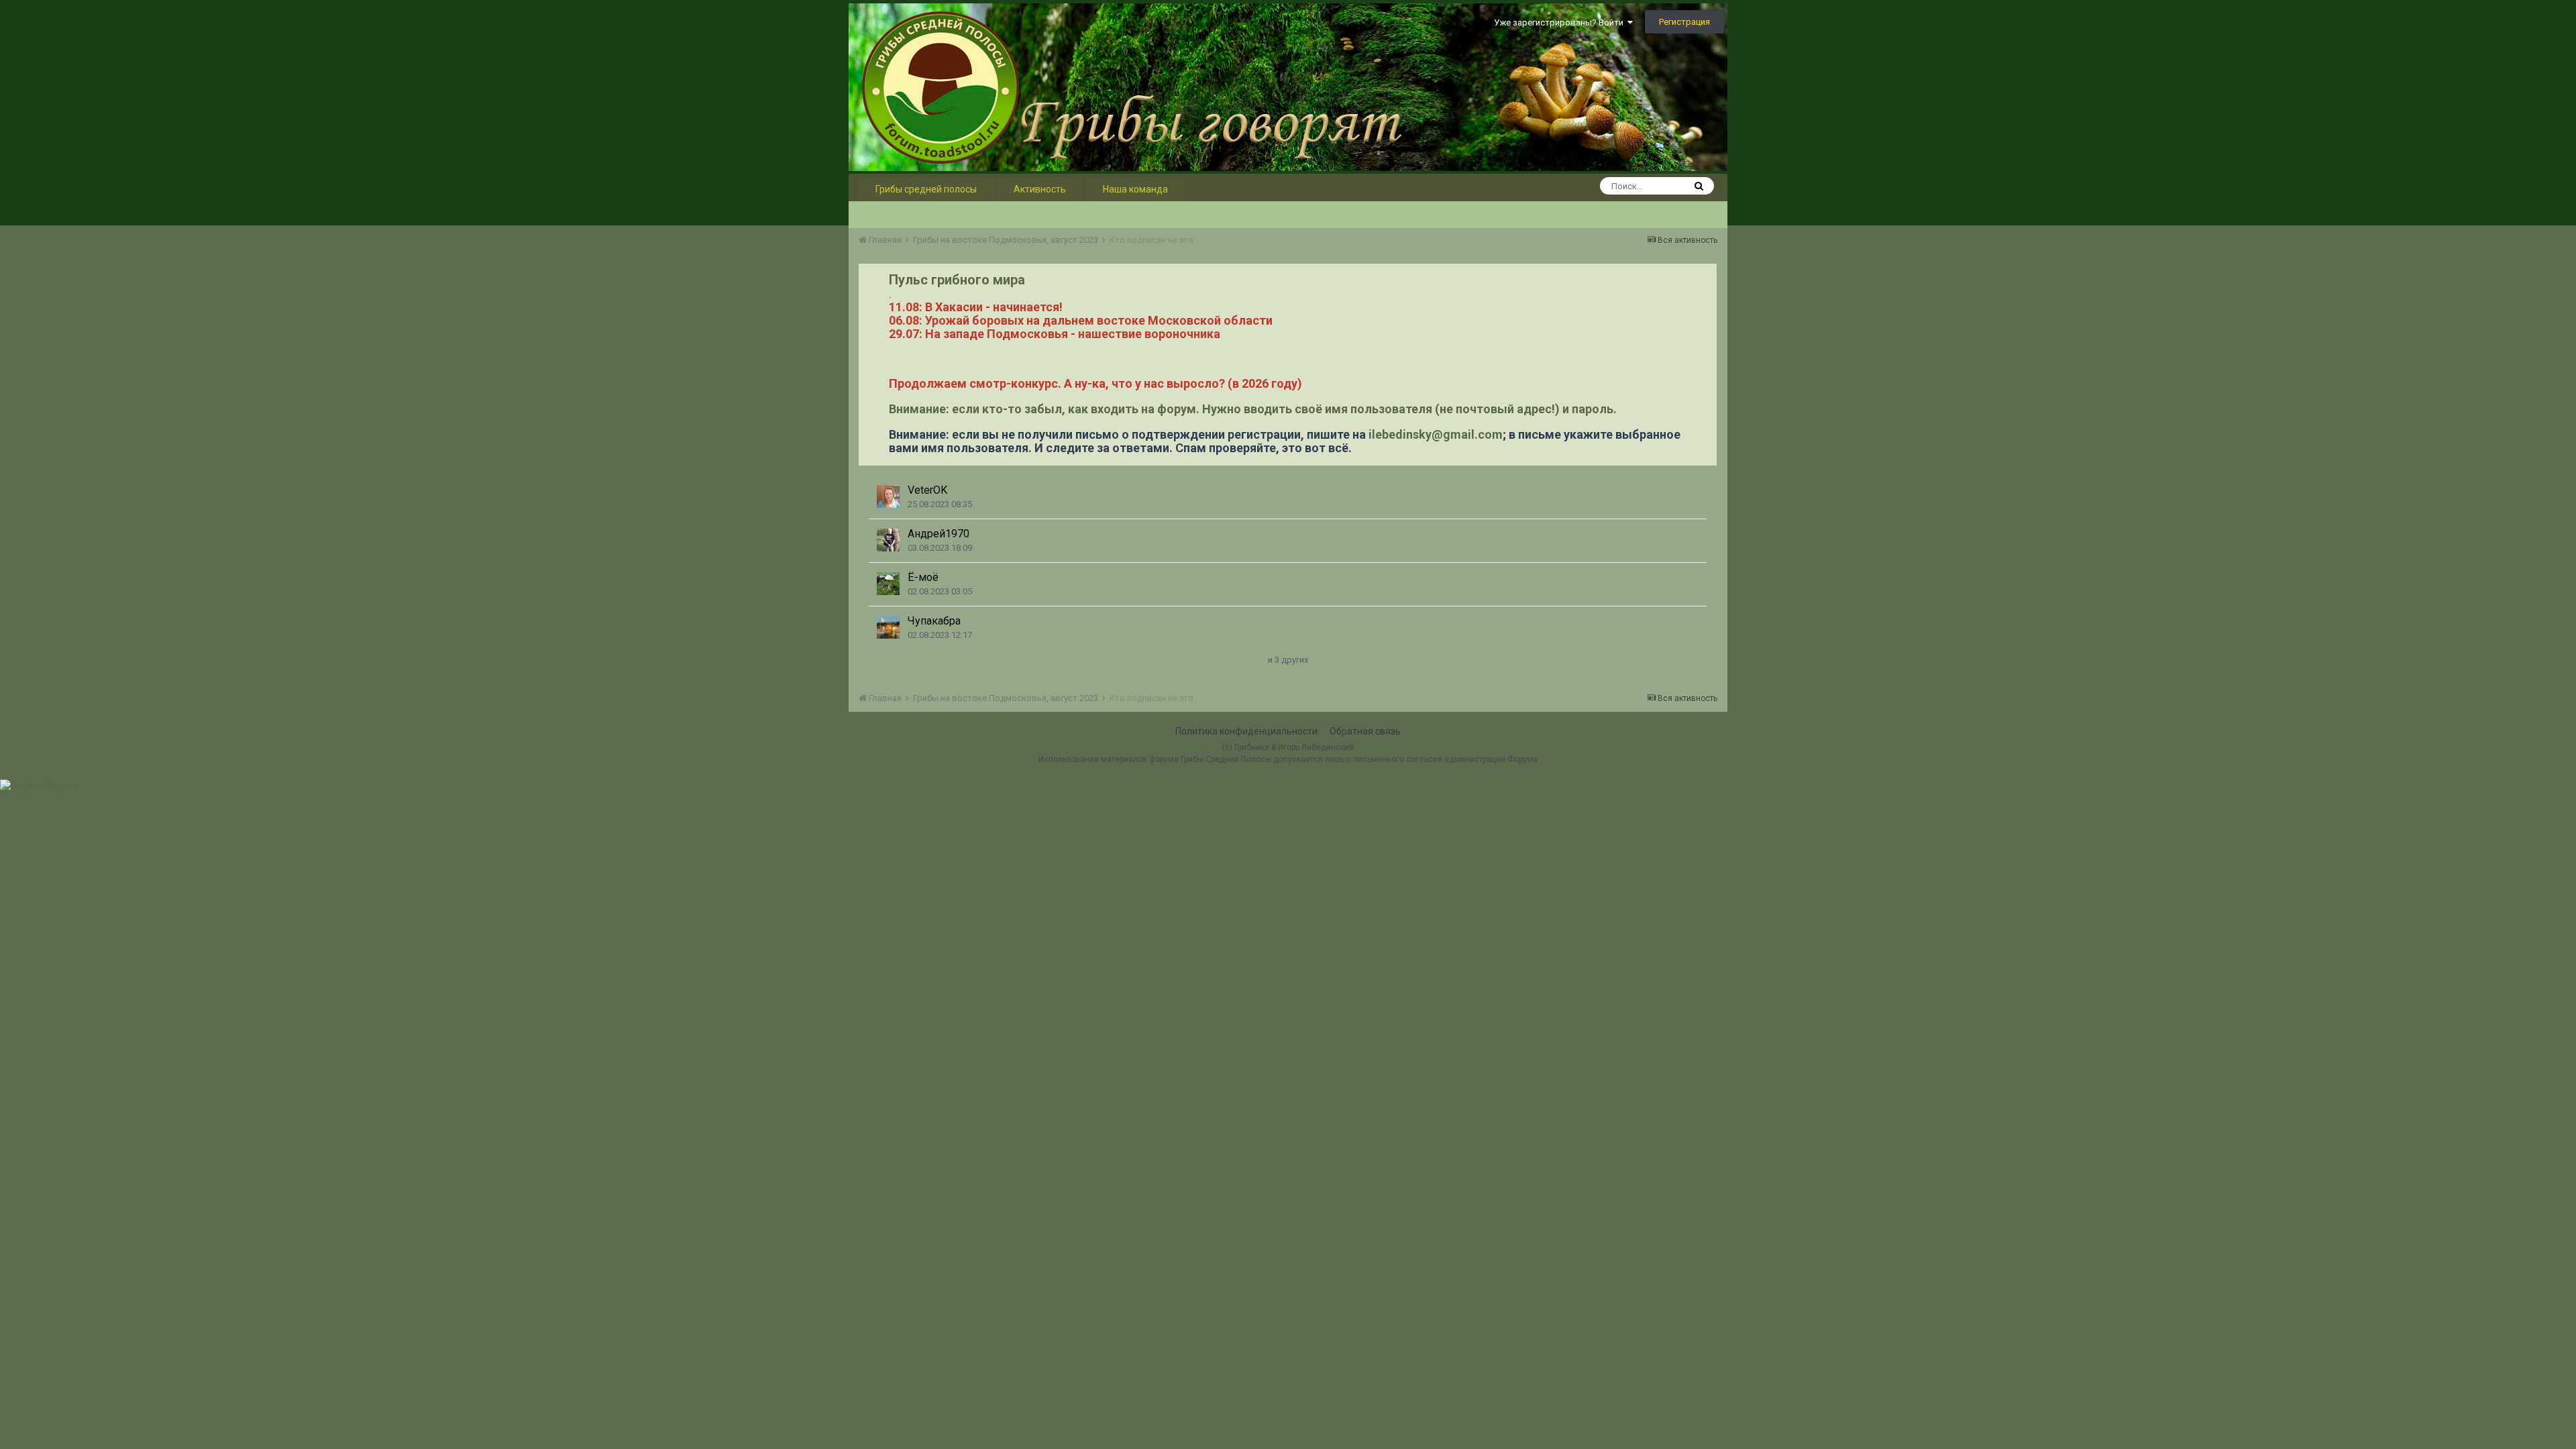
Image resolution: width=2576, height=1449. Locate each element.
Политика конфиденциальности (1246, 731)
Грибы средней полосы (926, 189)
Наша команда (1135, 189)
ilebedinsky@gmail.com (1436, 434)
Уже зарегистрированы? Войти (1561, 22)
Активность (1040, 189)
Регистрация (1684, 22)
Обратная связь (1365, 731)
